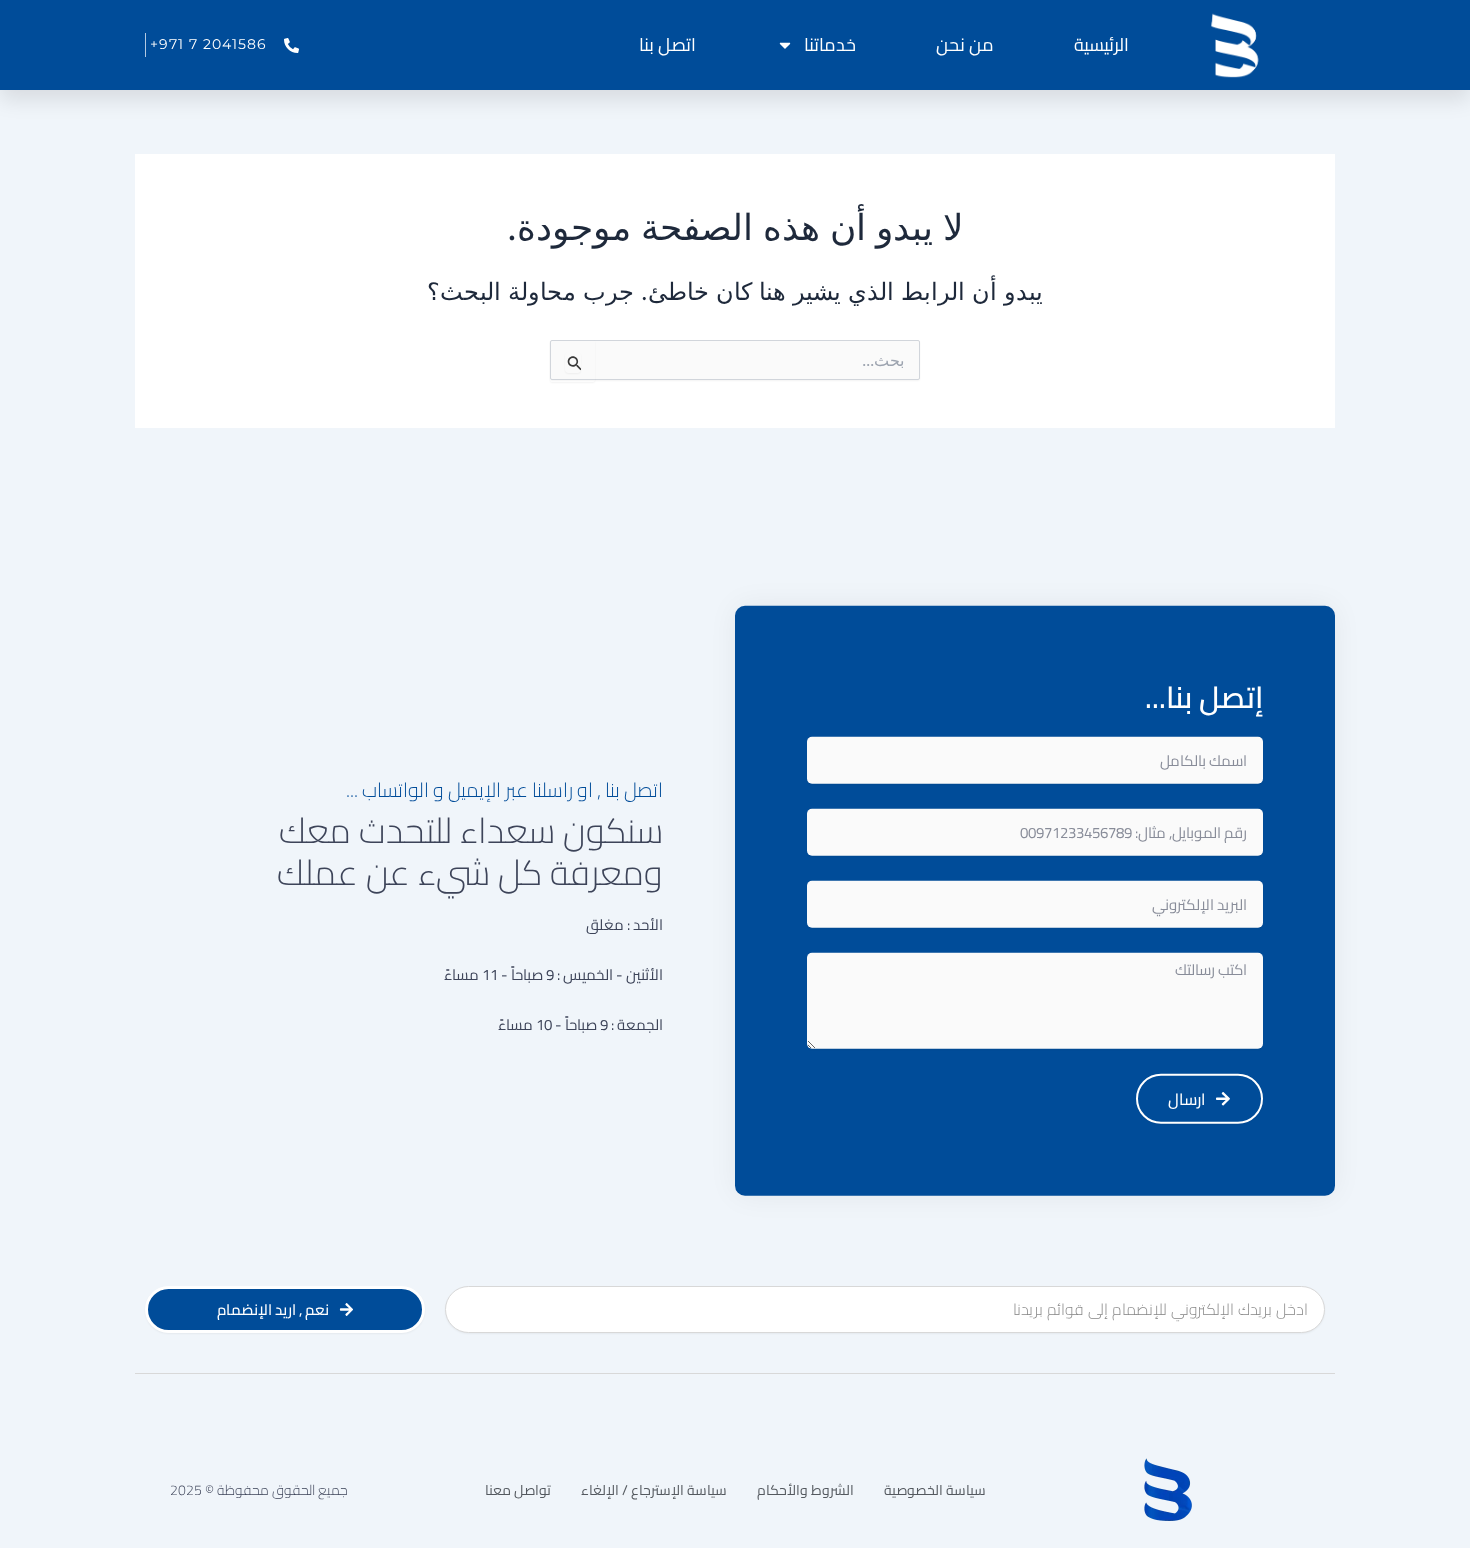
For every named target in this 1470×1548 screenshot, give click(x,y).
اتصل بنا (667, 44)
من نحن (965, 44)
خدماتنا (830, 44)
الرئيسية (1101, 44)
